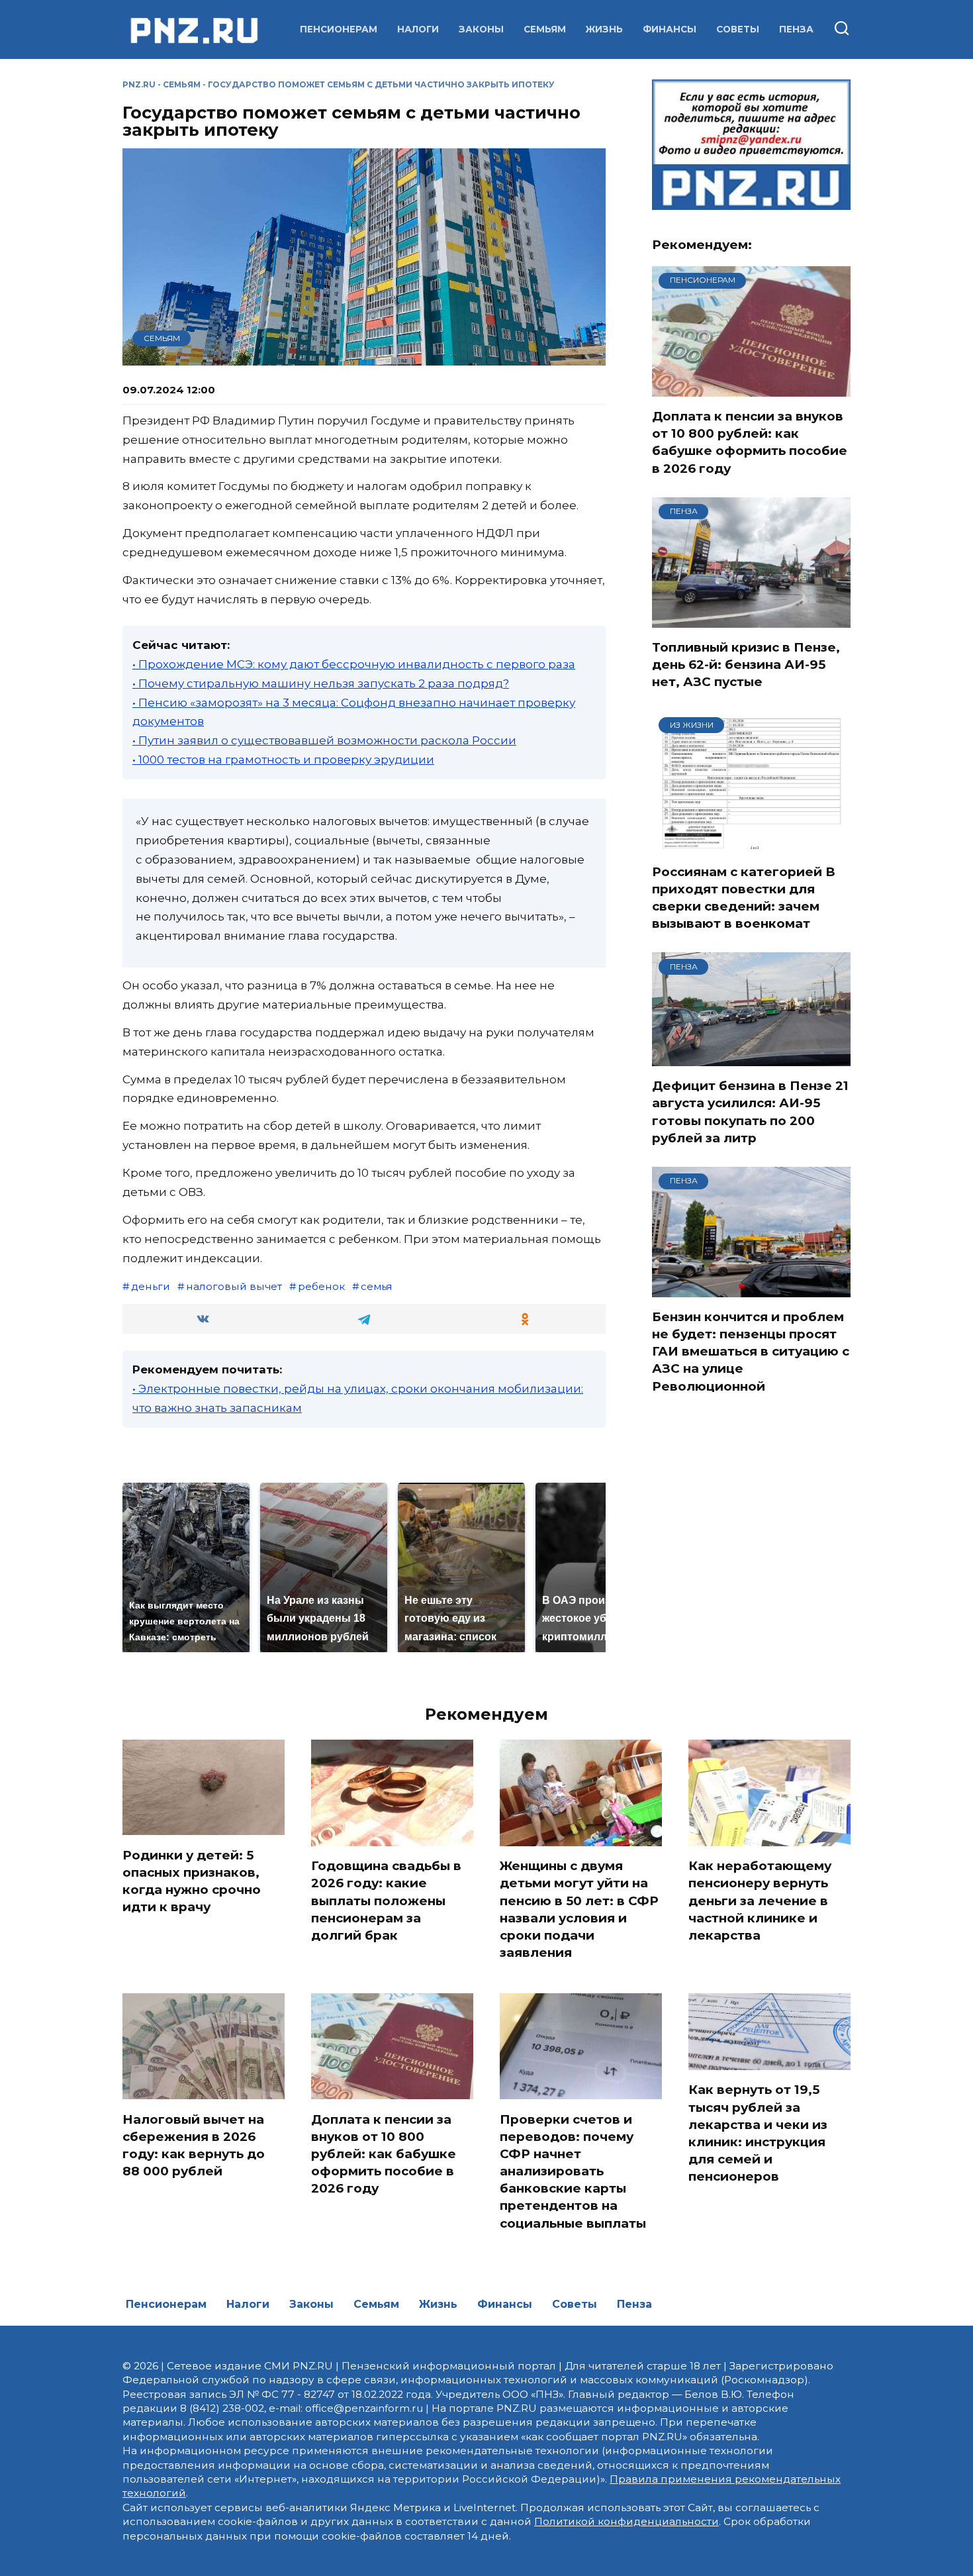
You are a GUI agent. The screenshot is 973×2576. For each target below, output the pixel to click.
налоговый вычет (234, 1286)
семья (377, 1286)
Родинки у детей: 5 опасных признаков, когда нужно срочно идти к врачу (192, 1881)
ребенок (321, 1286)
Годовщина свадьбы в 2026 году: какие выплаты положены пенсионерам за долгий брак (386, 1901)
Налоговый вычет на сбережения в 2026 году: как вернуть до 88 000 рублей (194, 2145)
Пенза (796, 29)
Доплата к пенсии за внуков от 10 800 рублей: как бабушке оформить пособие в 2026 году (750, 442)
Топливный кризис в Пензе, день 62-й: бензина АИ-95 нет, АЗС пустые (746, 665)
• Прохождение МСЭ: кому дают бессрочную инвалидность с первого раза (354, 664)
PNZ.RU (139, 84)
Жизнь (604, 29)
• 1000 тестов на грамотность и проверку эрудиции (283, 760)
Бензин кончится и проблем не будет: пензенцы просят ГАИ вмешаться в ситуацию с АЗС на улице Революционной (751, 1352)
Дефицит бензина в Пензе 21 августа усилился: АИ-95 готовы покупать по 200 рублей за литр (750, 1112)
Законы (481, 29)
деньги (151, 1286)
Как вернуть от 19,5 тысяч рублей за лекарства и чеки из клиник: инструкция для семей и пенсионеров (758, 2133)
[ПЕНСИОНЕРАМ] (751, 388)
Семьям (545, 29)
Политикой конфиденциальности (626, 2521)
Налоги (418, 29)
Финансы (670, 29)
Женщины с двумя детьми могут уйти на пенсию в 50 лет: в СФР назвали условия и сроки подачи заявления (579, 1909)
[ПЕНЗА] (751, 619)
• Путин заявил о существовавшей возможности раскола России (324, 740)
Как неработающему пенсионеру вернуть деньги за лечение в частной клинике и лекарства (760, 1901)
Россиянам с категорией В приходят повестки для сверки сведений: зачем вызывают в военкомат (744, 898)
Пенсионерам (339, 29)
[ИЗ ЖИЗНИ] (751, 844)
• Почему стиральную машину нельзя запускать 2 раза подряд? (321, 683)
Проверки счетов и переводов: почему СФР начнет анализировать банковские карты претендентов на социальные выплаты (573, 2171)
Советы (738, 29)
